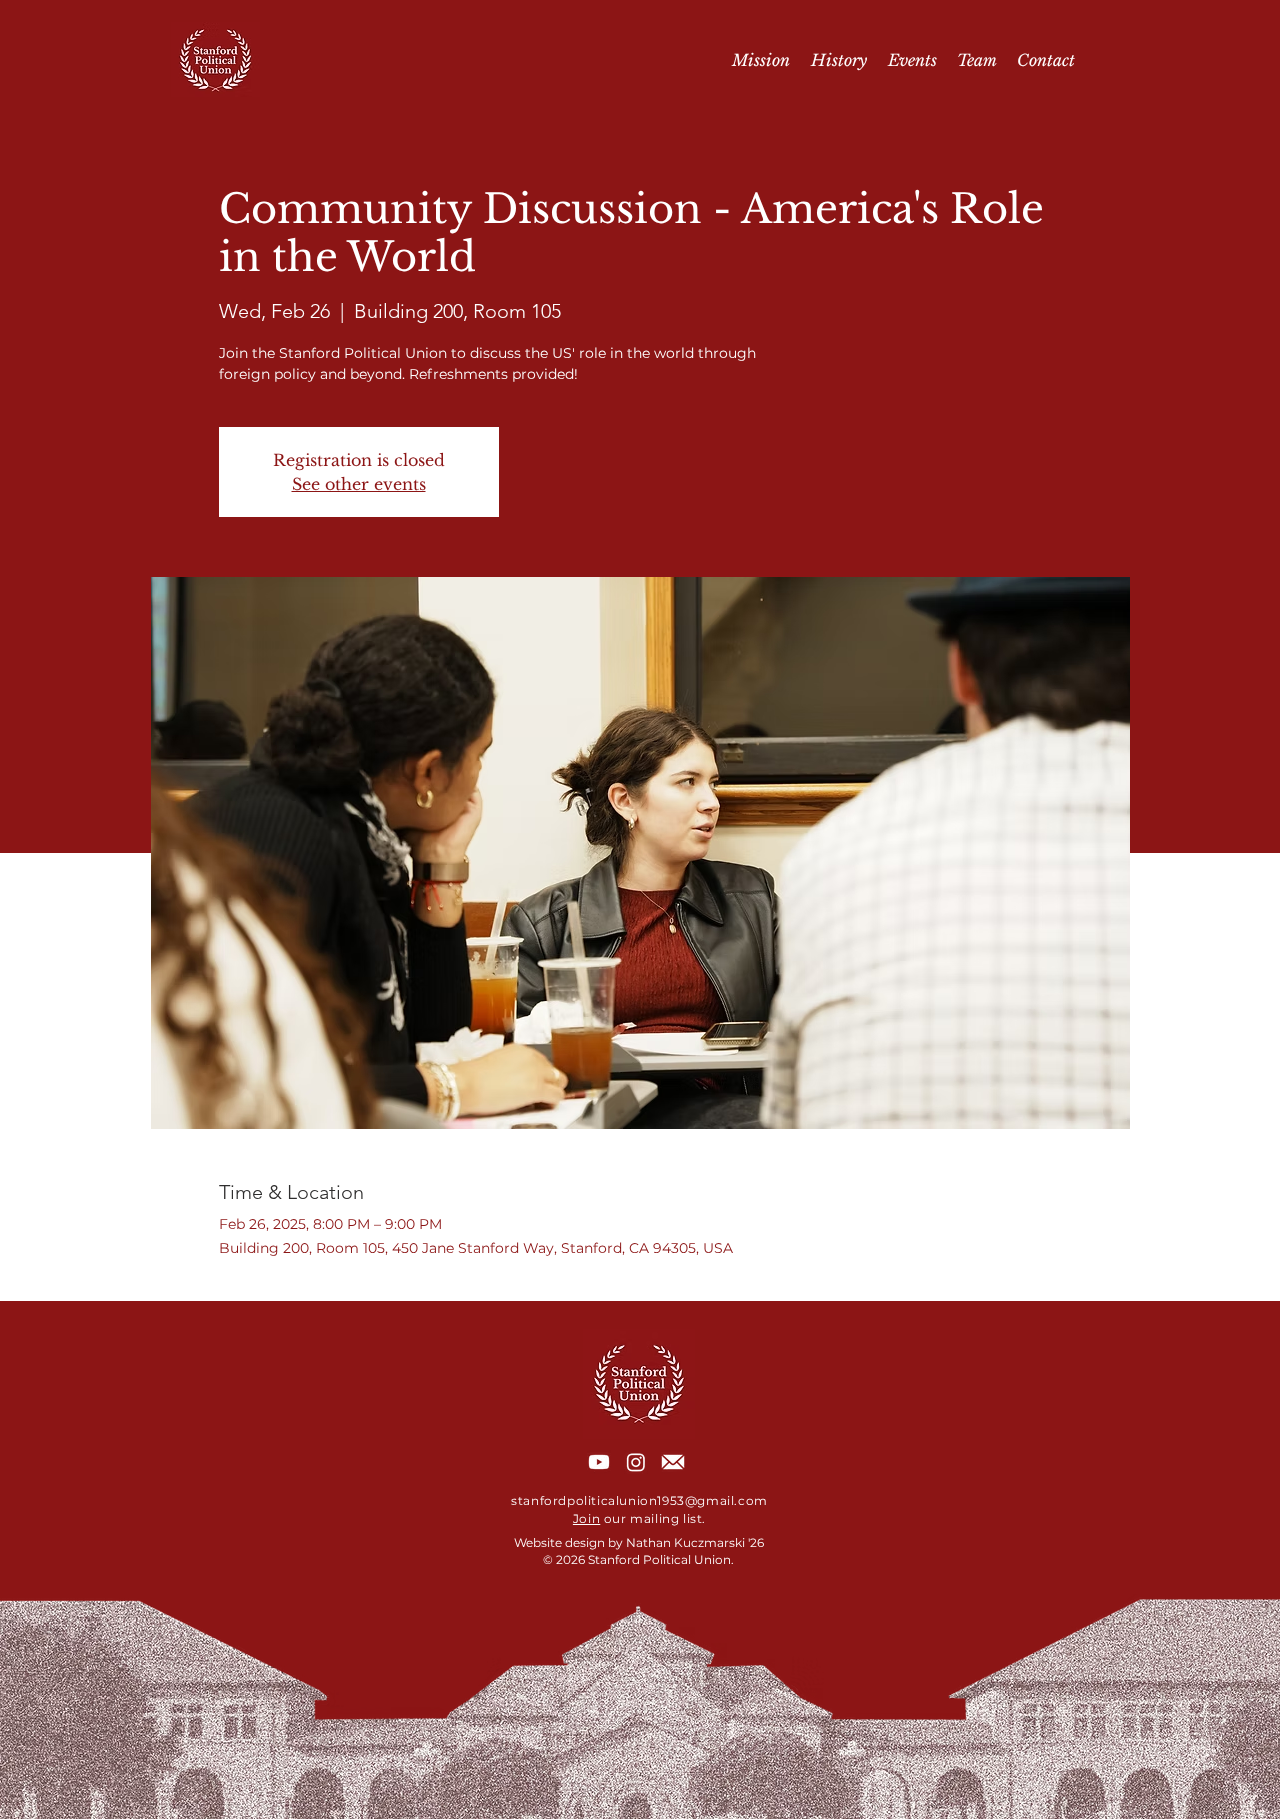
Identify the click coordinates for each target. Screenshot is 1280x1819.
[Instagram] (636, 1462)
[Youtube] (599, 1462)
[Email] (673, 1462)
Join (586, 1518)
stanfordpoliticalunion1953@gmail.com (639, 1500)
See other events (359, 484)
